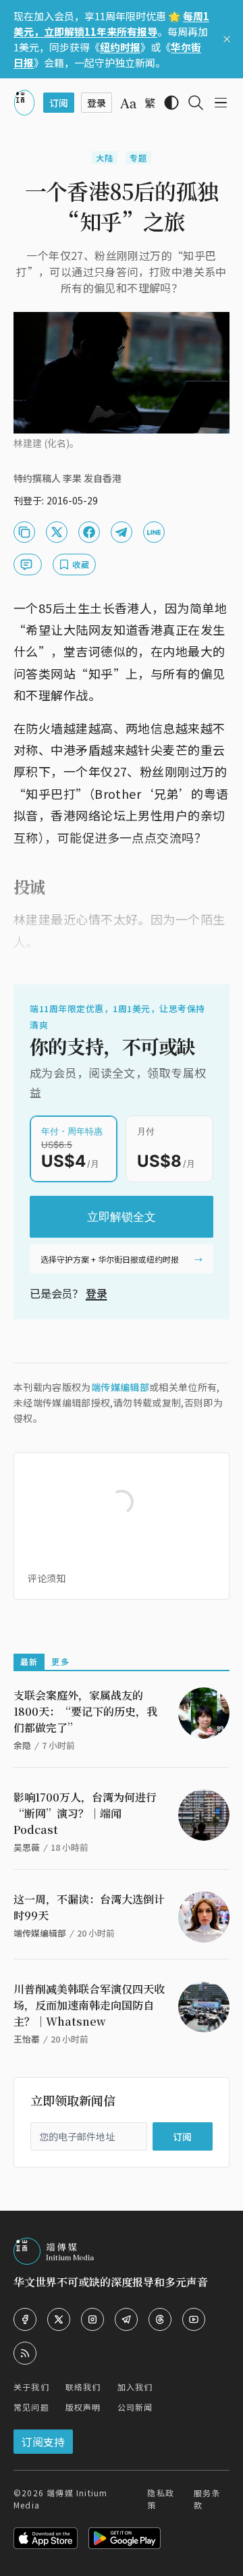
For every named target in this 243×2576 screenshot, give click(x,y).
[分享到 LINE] (154, 532)
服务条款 (207, 2499)
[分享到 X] (57, 532)
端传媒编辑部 (120, 1387)
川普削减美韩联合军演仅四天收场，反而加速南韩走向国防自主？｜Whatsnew (89, 2005)
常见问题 (31, 2407)
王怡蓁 (27, 2039)
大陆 (105, 158)
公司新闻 (135, 2407)
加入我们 (135, 2387)
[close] (227, 39)
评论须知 (47, 1578)
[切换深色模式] (171, 103)
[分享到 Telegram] (122, 532)
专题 (138, 158)
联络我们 (83, 2387)
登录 (97, 1293)
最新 (29, 1661)
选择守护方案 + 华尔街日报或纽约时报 (110, 1259)
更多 (60, 1661)
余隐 (22, 1745)
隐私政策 (161, 2499)
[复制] (24, 532)
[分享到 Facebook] (89, 532)
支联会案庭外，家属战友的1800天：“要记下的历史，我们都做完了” (85, 1711)
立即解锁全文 (122, 1217)
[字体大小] (128, 103)
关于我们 (31, 2387)
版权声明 (83, 2407)
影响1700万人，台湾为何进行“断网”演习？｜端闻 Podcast (85, 1813)
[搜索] (196, 103)
